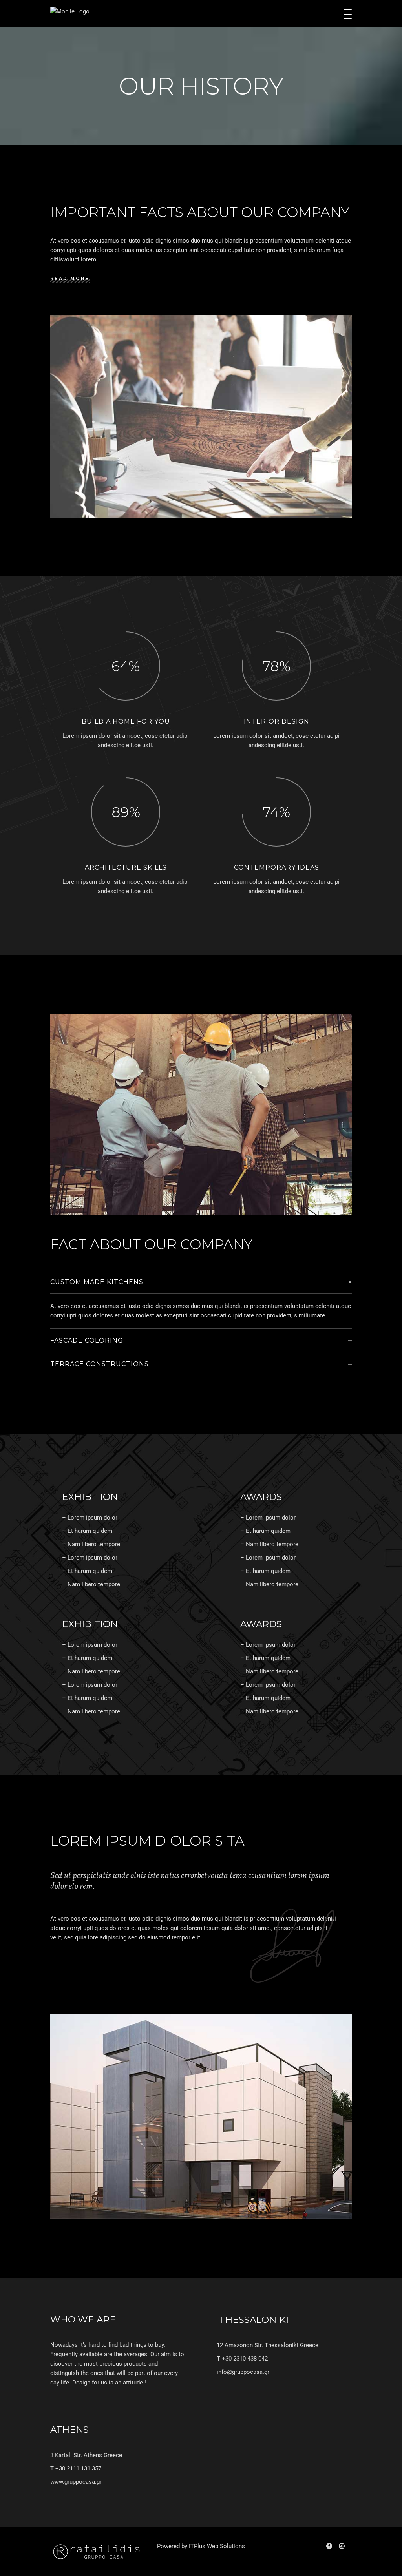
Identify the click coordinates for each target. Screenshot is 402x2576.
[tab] (201, 1282)
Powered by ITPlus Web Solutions (201, 2546)
